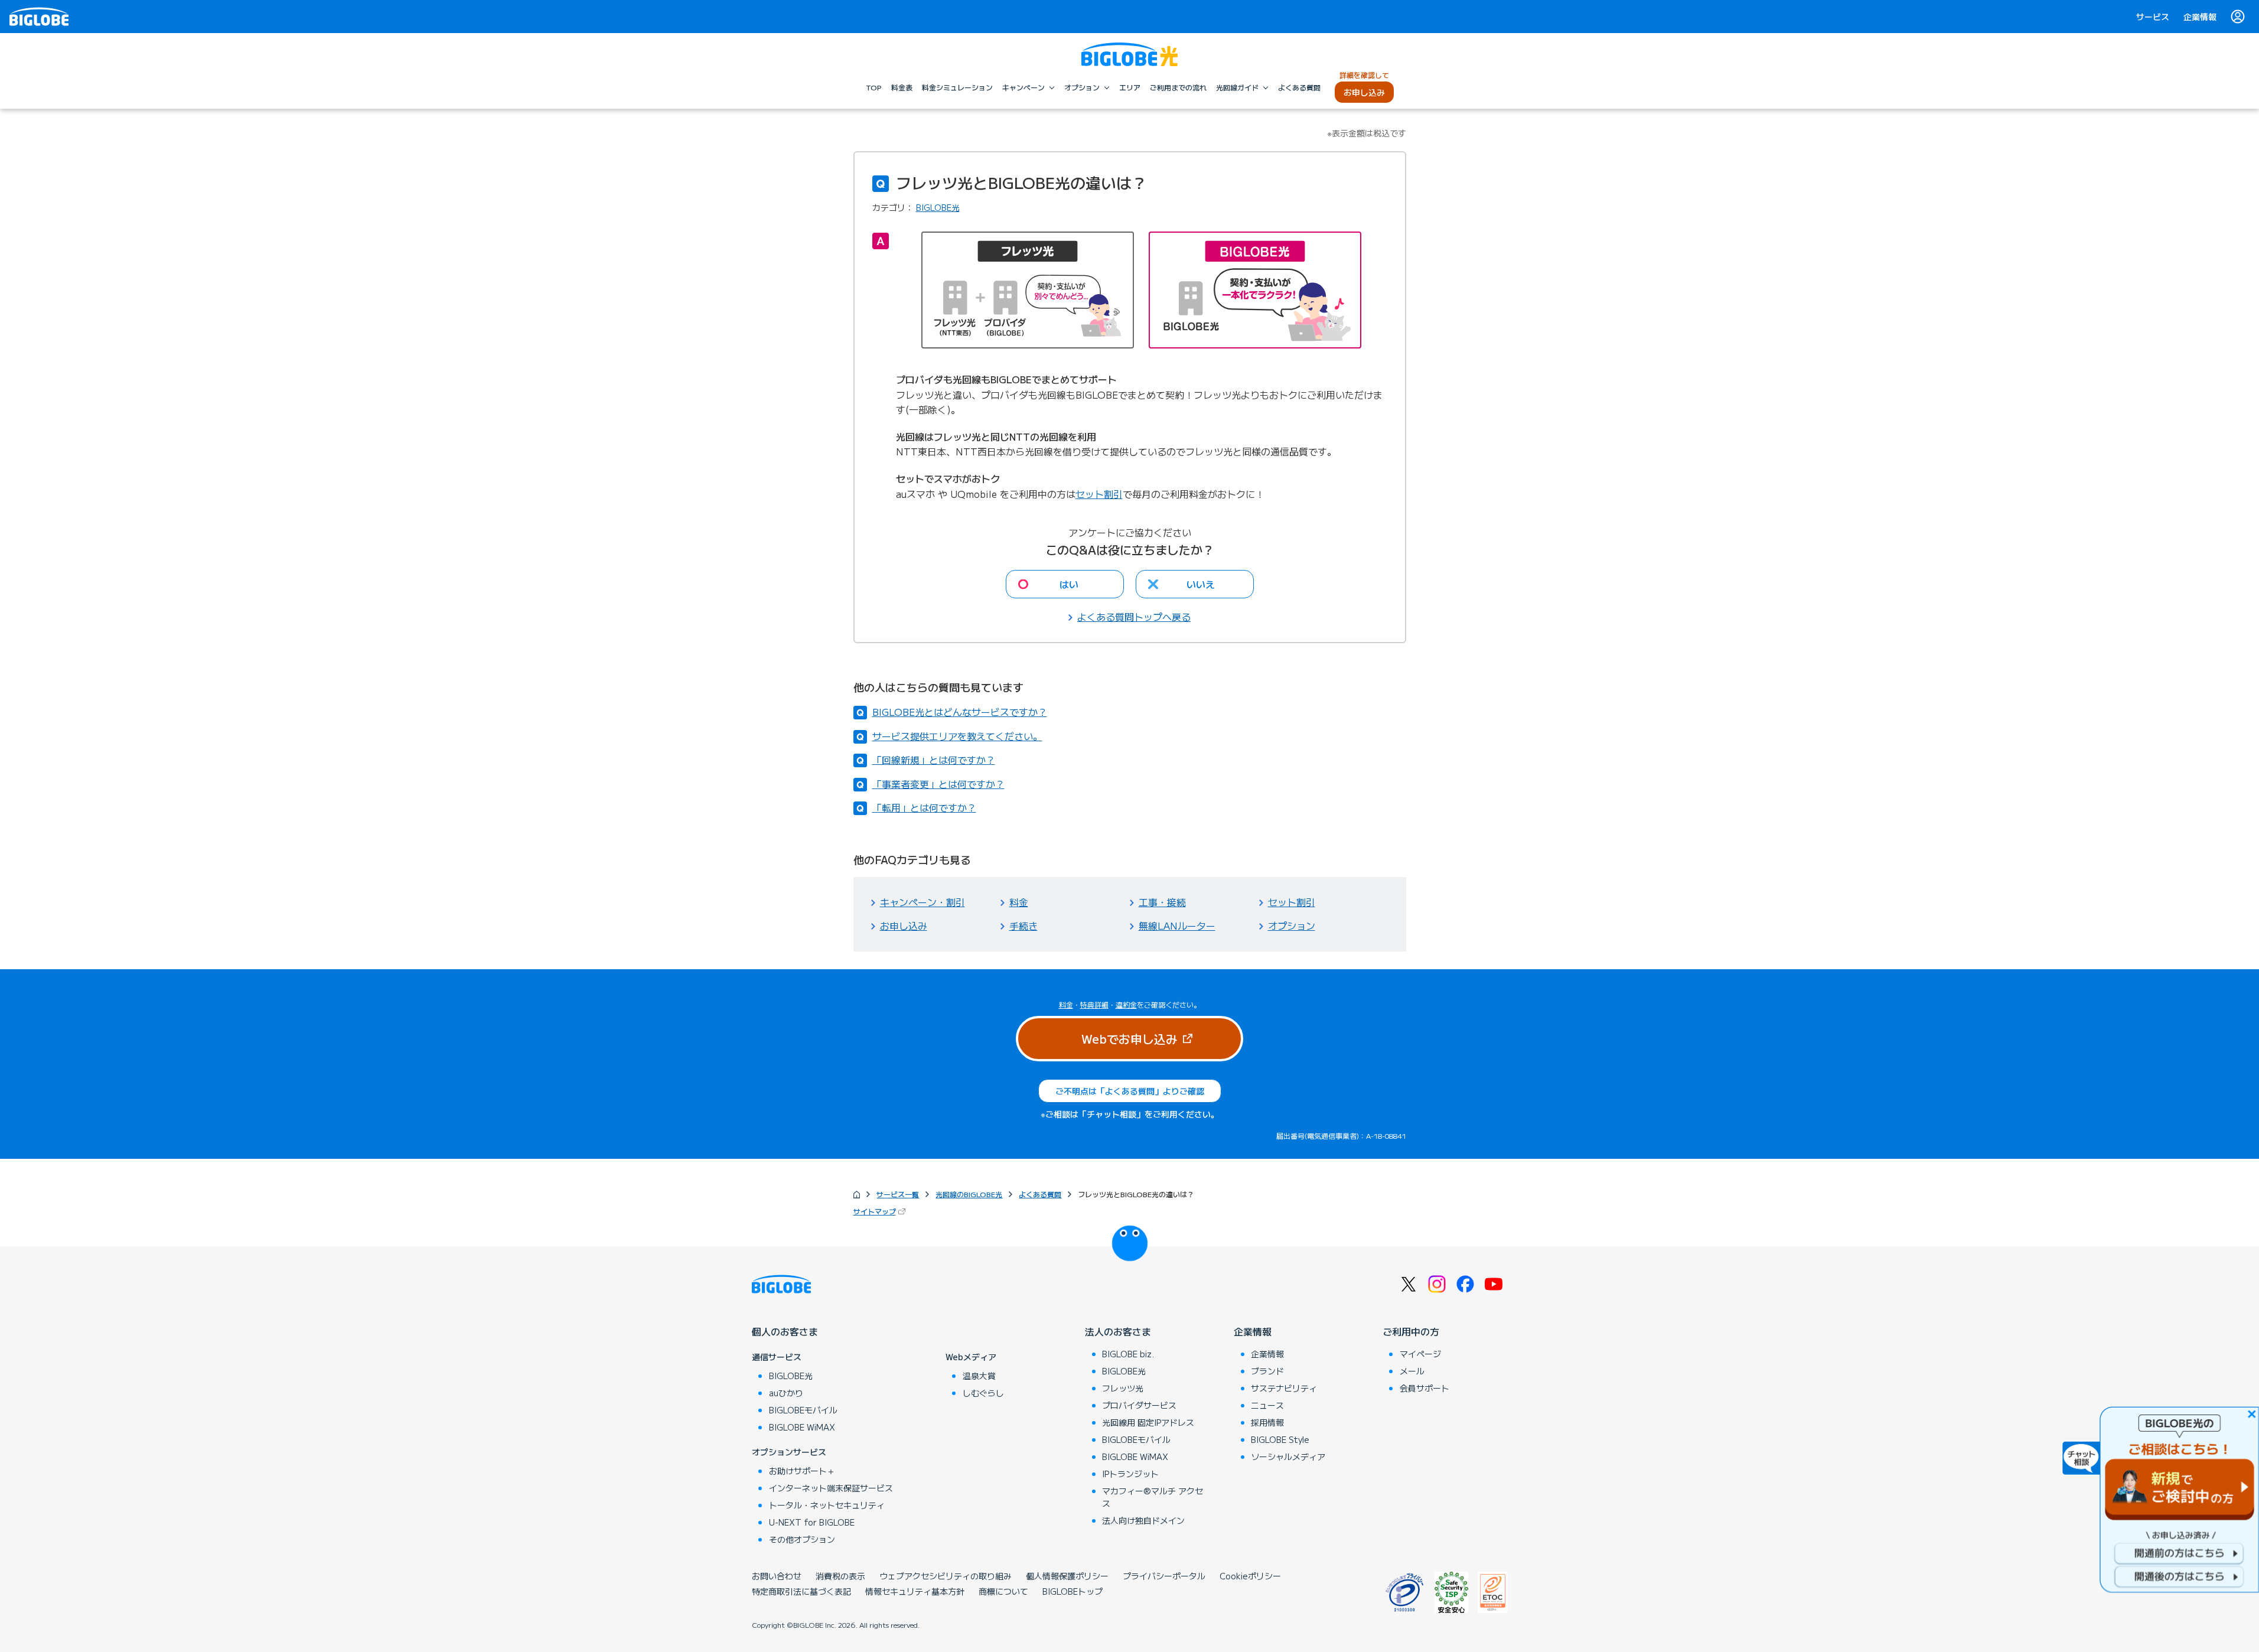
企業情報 (2200, 17)
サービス (2153, 17)
